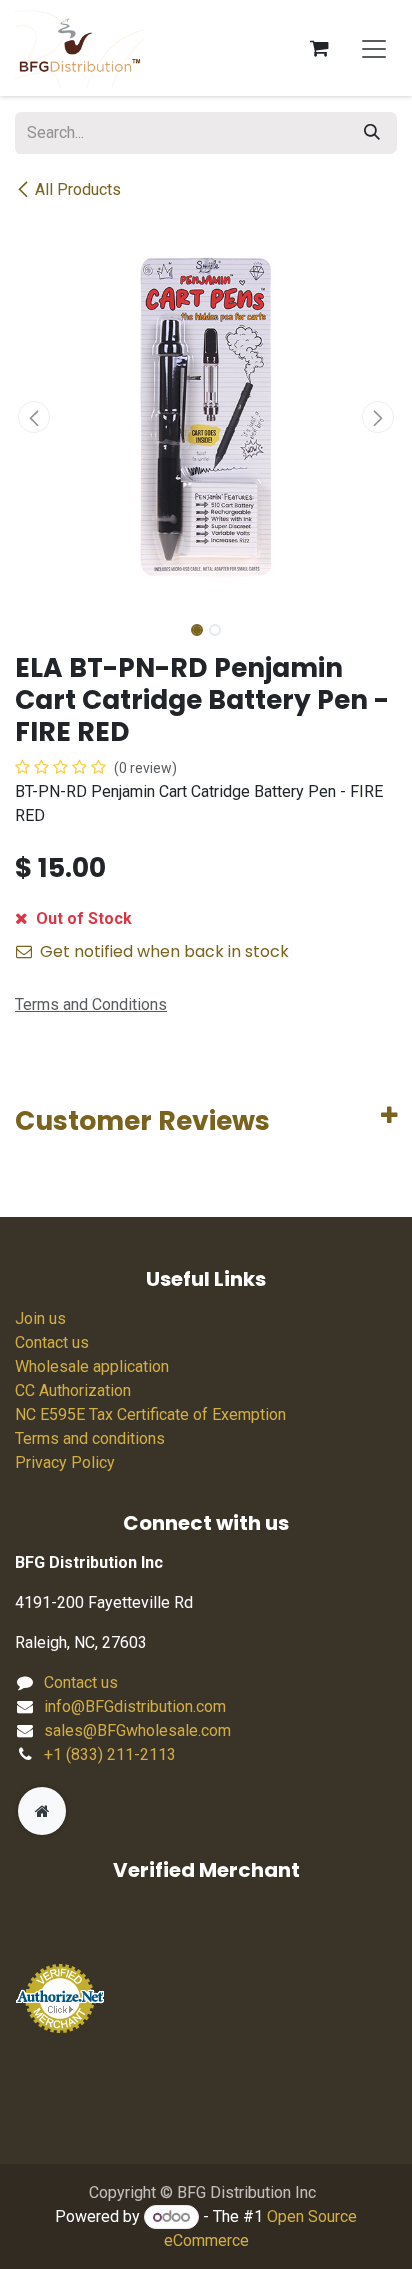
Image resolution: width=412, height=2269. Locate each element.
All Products (78, 189)
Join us (40, 1318)
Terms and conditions (90, 1438)
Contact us (52, 1342)
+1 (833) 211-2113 (110, 1754)
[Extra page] (42, 1811)
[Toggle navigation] (374, 48)
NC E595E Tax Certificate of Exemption (150, 1414)
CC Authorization (73, 1390)
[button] (34, 417)
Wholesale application (92, 1366)
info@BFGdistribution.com (135, 1706)
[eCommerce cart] (319, 48)
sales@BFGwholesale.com (137, 1730)
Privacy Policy (65, 1462)
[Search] (372, 133)
